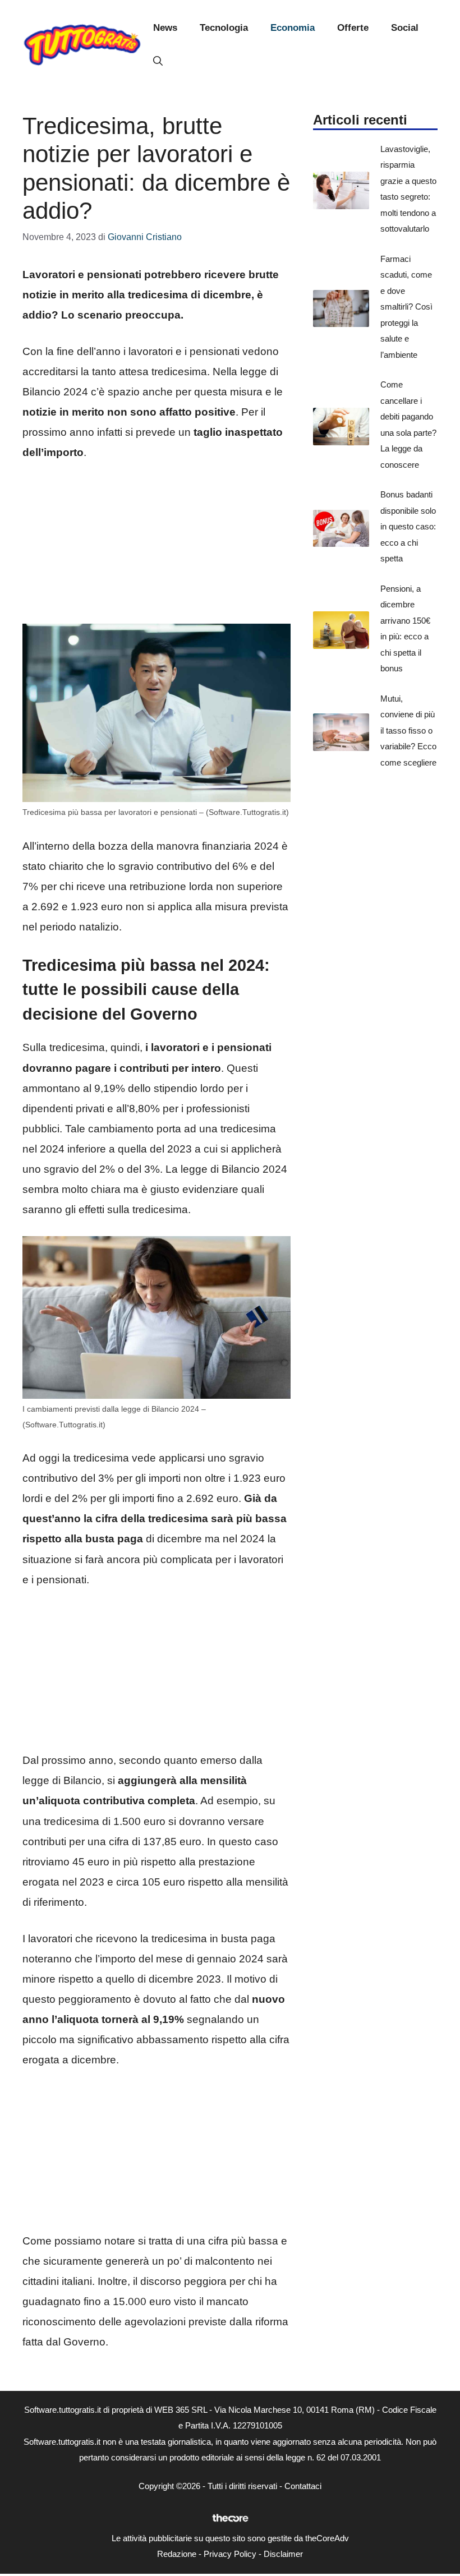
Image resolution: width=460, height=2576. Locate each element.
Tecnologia (224, 28)
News (165, 28)
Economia (293, 28)
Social (405, 28)
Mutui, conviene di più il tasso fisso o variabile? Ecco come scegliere (408, 731)
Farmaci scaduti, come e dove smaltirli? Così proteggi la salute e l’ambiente (406, 307)
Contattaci (303, 2486)
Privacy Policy (230, 2554)
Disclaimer (283, 2554)
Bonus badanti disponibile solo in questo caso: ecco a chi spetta (408, 526)
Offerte (353, 28)
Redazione (177, 2554)
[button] (158, 62)
